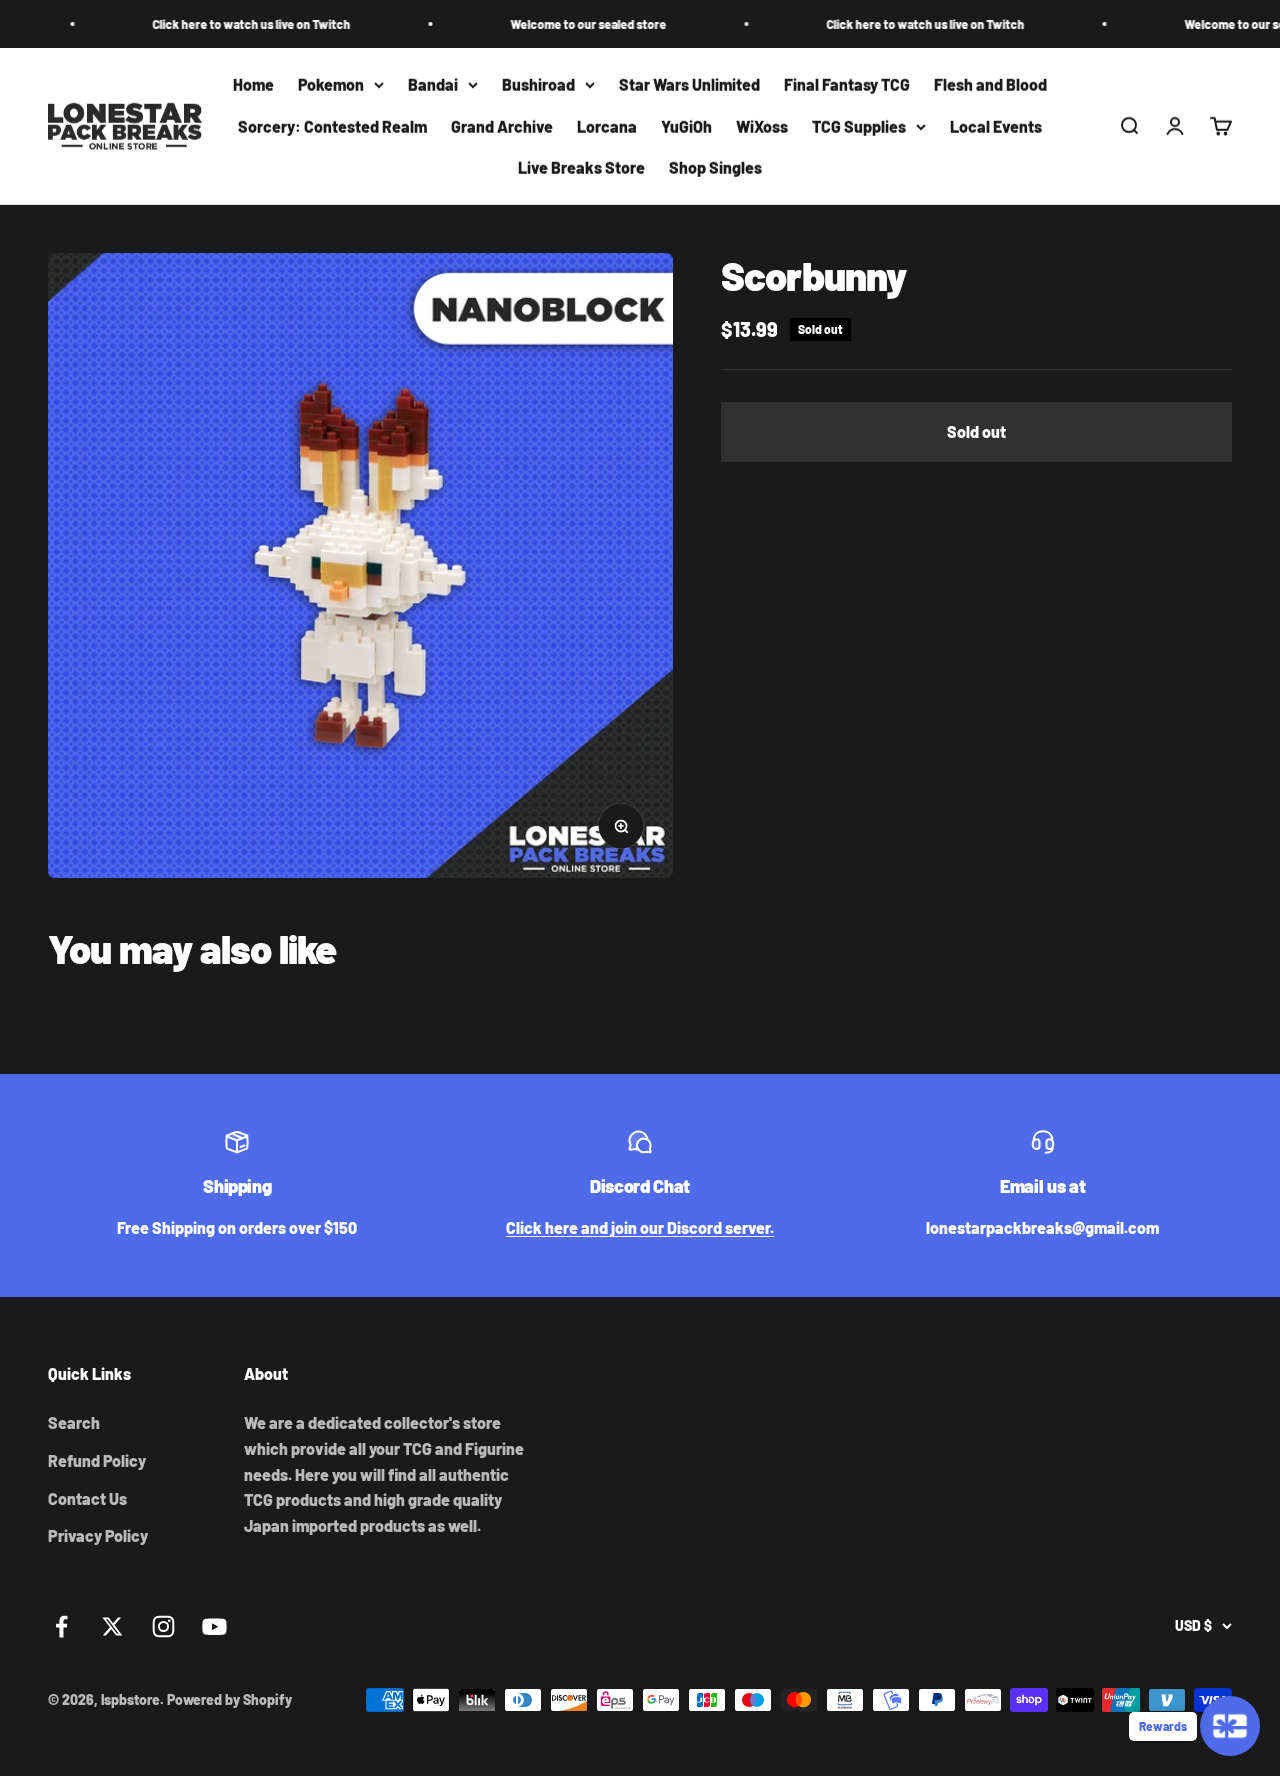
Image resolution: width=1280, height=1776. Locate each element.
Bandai (433, 84)
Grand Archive (502, 126)
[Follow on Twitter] (112, 1626)
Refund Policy (97, 1460)
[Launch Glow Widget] (1230, 1726)
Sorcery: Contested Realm (332, 126)
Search (74, 1422)
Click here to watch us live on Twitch (216, 24)
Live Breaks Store (581, 168)
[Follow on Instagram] (163, 1626)
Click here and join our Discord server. (640, 1227)
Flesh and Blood (990, 84)
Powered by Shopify (229, 1699)
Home (253, 84)
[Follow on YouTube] (214, 1626)
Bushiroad (538, 84)
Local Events (996, 126)
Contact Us (87, 1498)
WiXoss (762, 126)
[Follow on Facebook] (61, 1626)
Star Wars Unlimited (689, 84)
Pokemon (331, 84)
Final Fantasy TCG (847, 84)
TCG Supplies (859, 126)
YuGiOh (686, 126)
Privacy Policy (98, 1535)
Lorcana (607, 126)
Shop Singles (715, 168)
